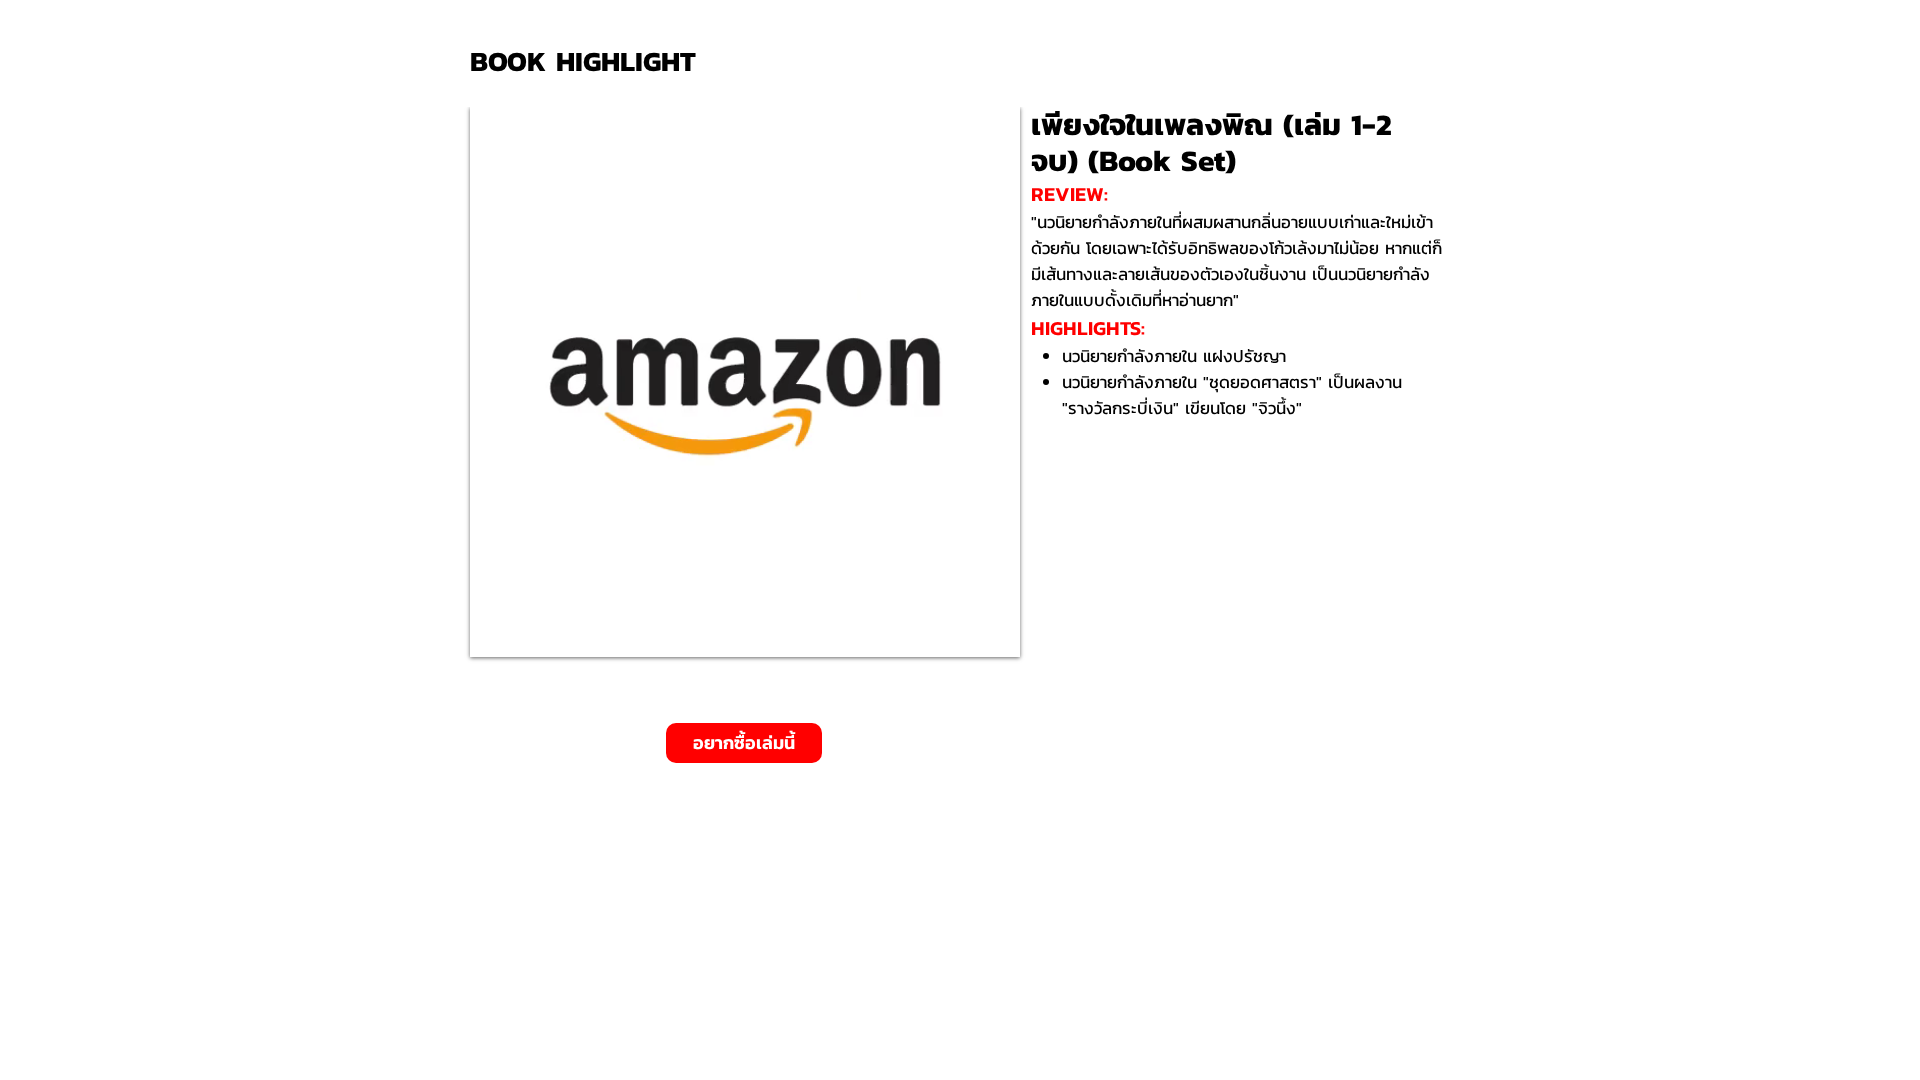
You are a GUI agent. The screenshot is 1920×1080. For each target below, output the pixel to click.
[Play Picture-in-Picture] (959, 630)
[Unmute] (530, 630)
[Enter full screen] (993, 630)
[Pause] (496, 630)
